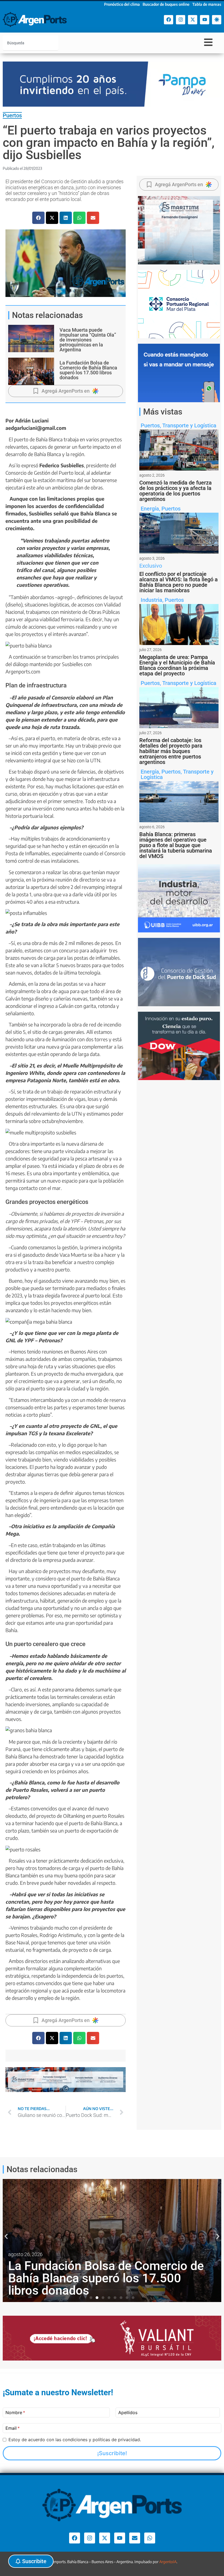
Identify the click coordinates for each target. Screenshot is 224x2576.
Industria (151, 600)
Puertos (12, 115)
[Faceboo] (169, 20)
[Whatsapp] (150, 2538)
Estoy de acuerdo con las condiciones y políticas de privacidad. (75, 2440)
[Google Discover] (217, 20)
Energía (150, 509)
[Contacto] (135, 2538)
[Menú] (208, 42)
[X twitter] (193, 20)
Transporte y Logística (189, 425)
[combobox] (31, 43)
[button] (38, 218)
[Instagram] (181, 20)
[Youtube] (205, 20)
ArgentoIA (168, 2562)
